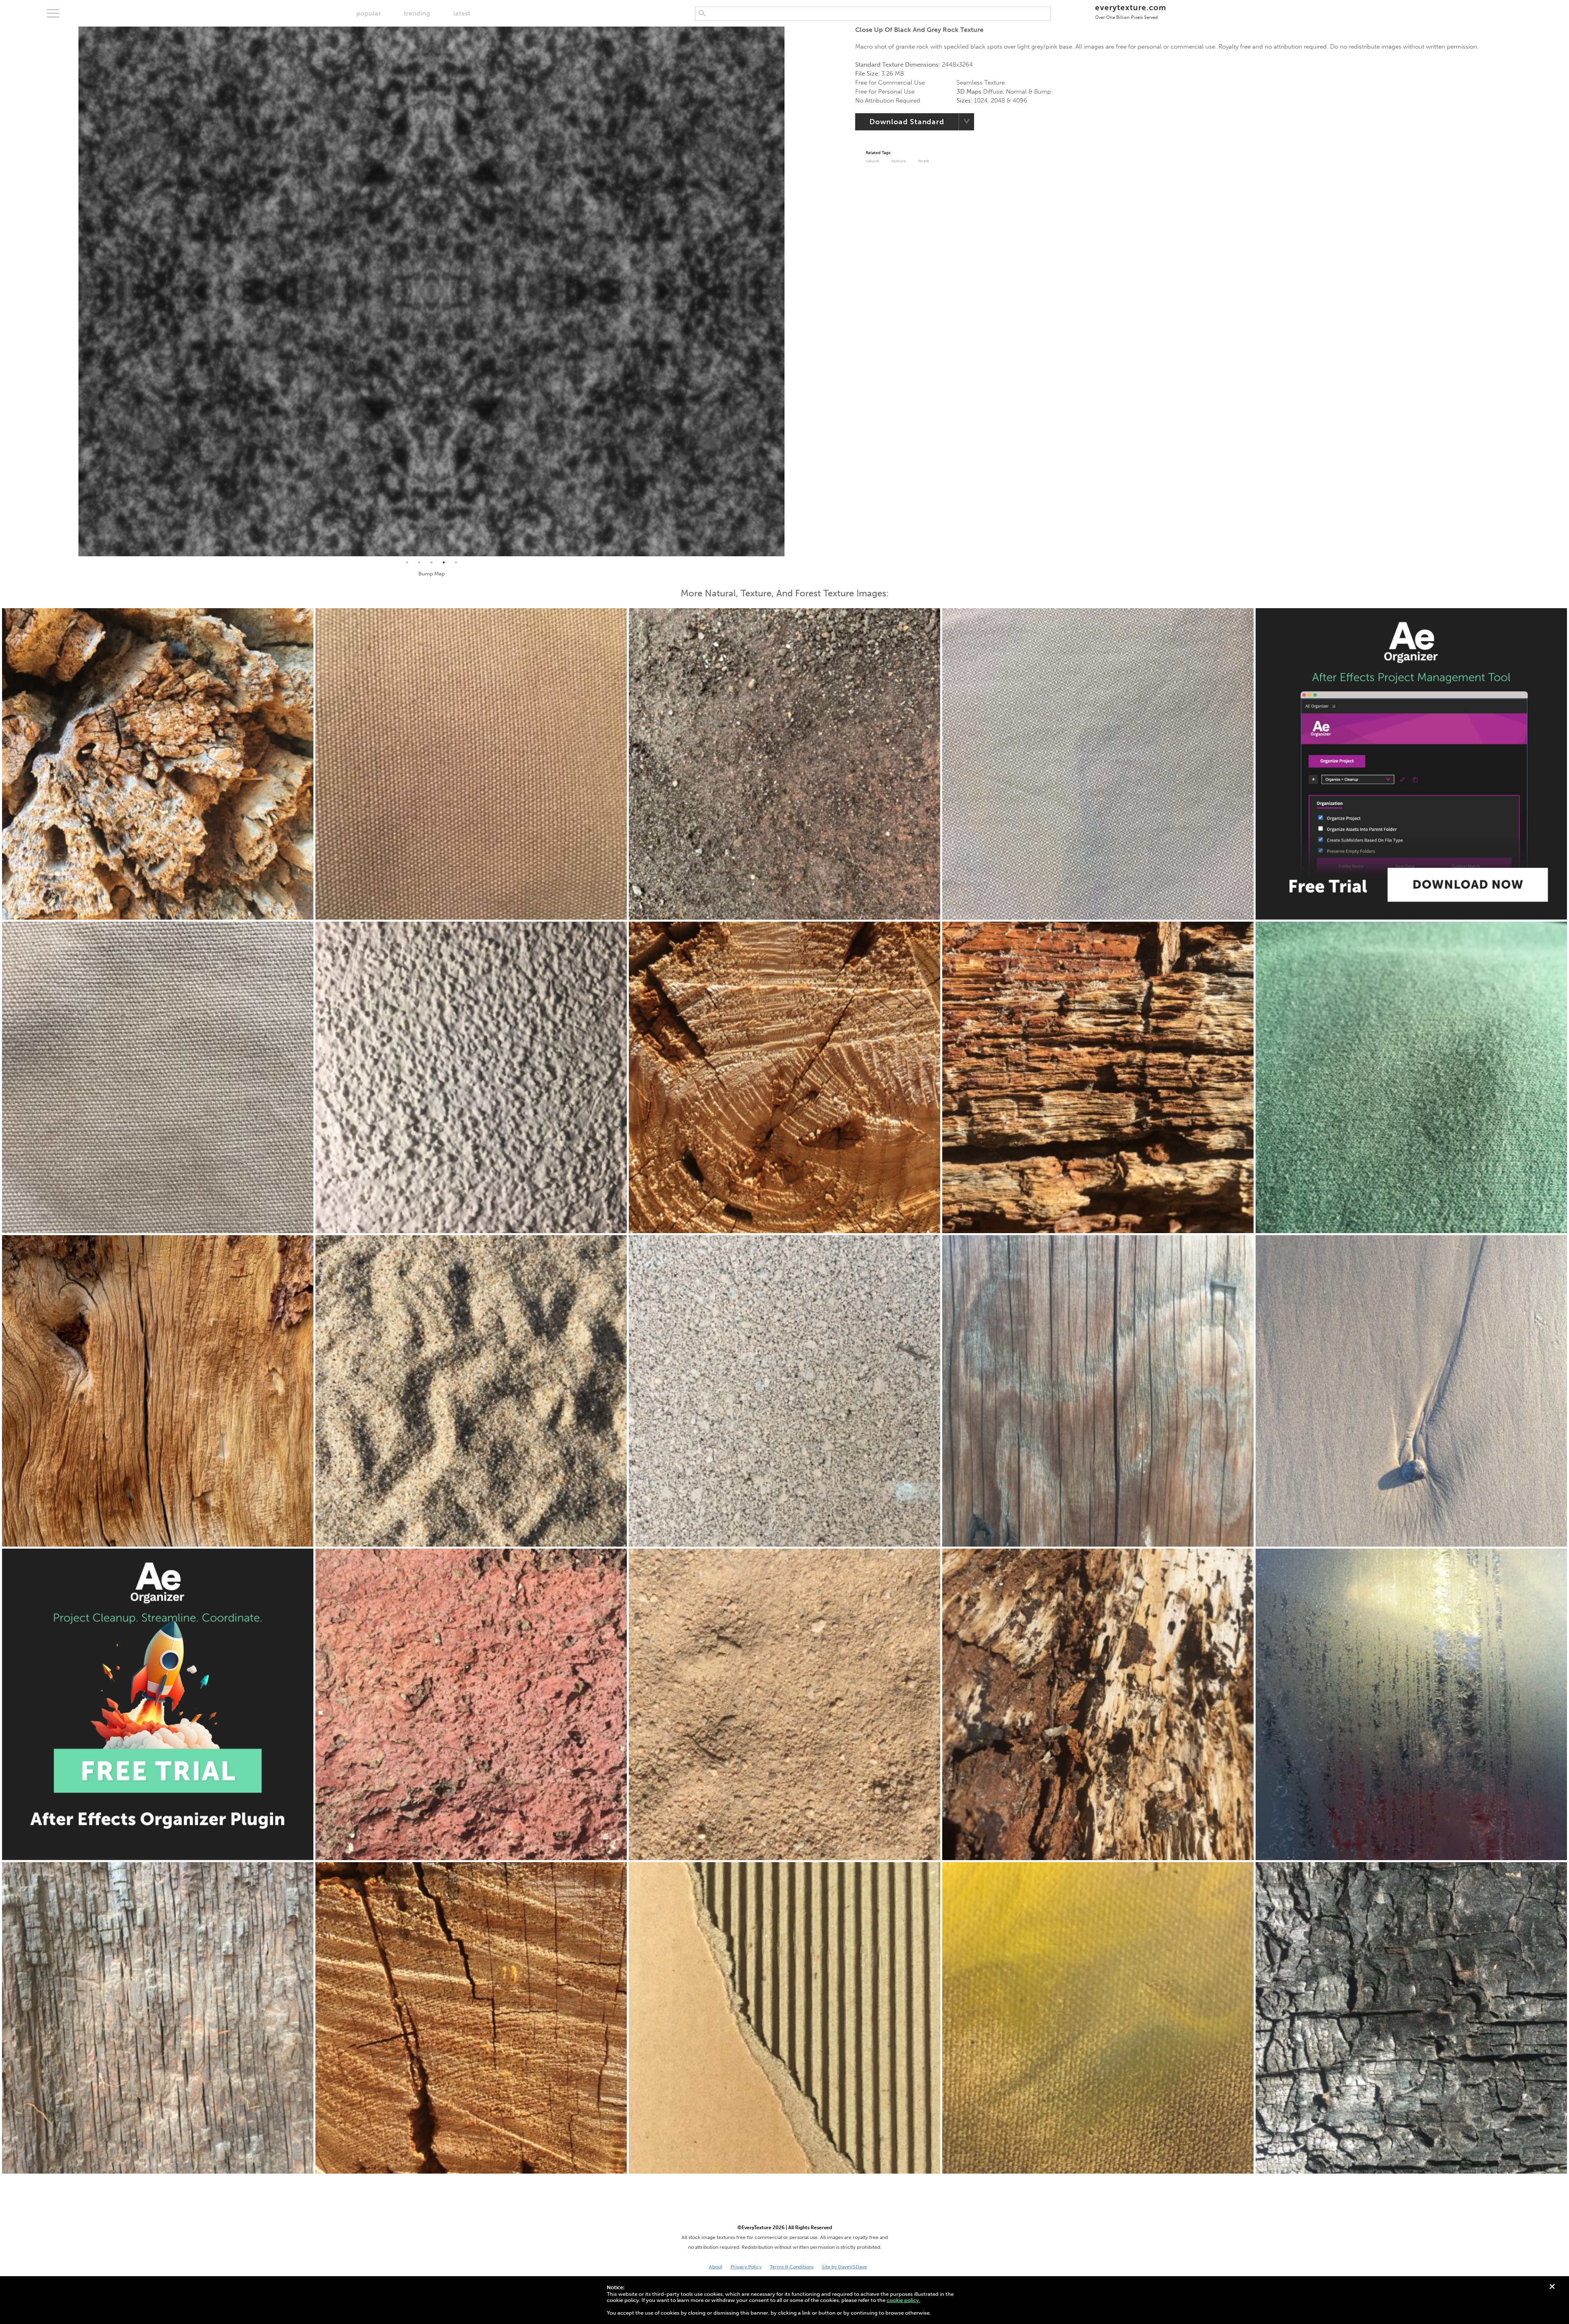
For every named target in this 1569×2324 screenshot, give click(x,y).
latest (462, 13)
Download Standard (907, 122)
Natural (873, 161)
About (716, 2267)
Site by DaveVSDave (844, 2267)
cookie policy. (903, 2300)
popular (369, 13)
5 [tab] (456, 562)
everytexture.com (1130, 11)
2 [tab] (419, 562)
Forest (924, 161)
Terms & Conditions (792, 2267)
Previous (72, 291)
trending (417, 13)
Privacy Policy (746, 2267)
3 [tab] (431, 562)
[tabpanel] (431, 291)
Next (791, 291)
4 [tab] (444, 562)
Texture (899, 161)
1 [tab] (407, 562)
